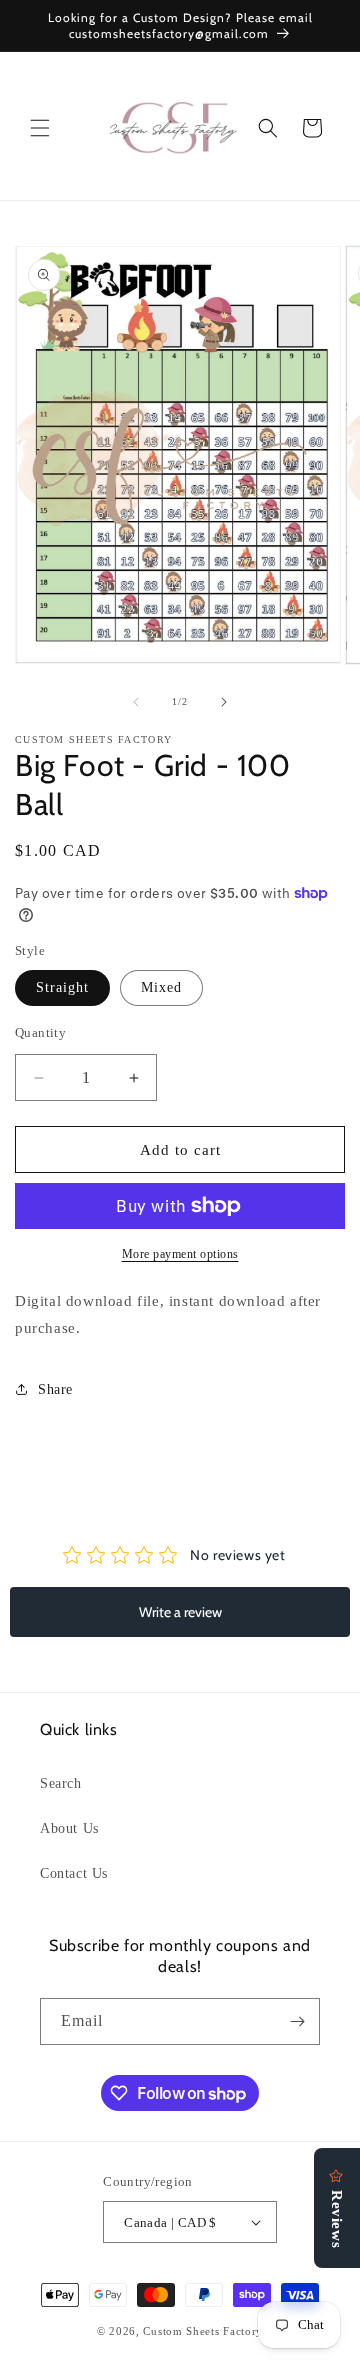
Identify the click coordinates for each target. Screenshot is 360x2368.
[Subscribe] (297, 2021)
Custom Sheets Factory (203, 2331)
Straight (62, 987)
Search (61, 1783)
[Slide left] (136, 702)
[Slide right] (224, 702)
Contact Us (74, 1873)
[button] (40, 128)
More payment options (180, 1254)
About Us (69, 1828)
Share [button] (55, 1389)
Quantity (40, 1032)
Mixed (161, 987)
